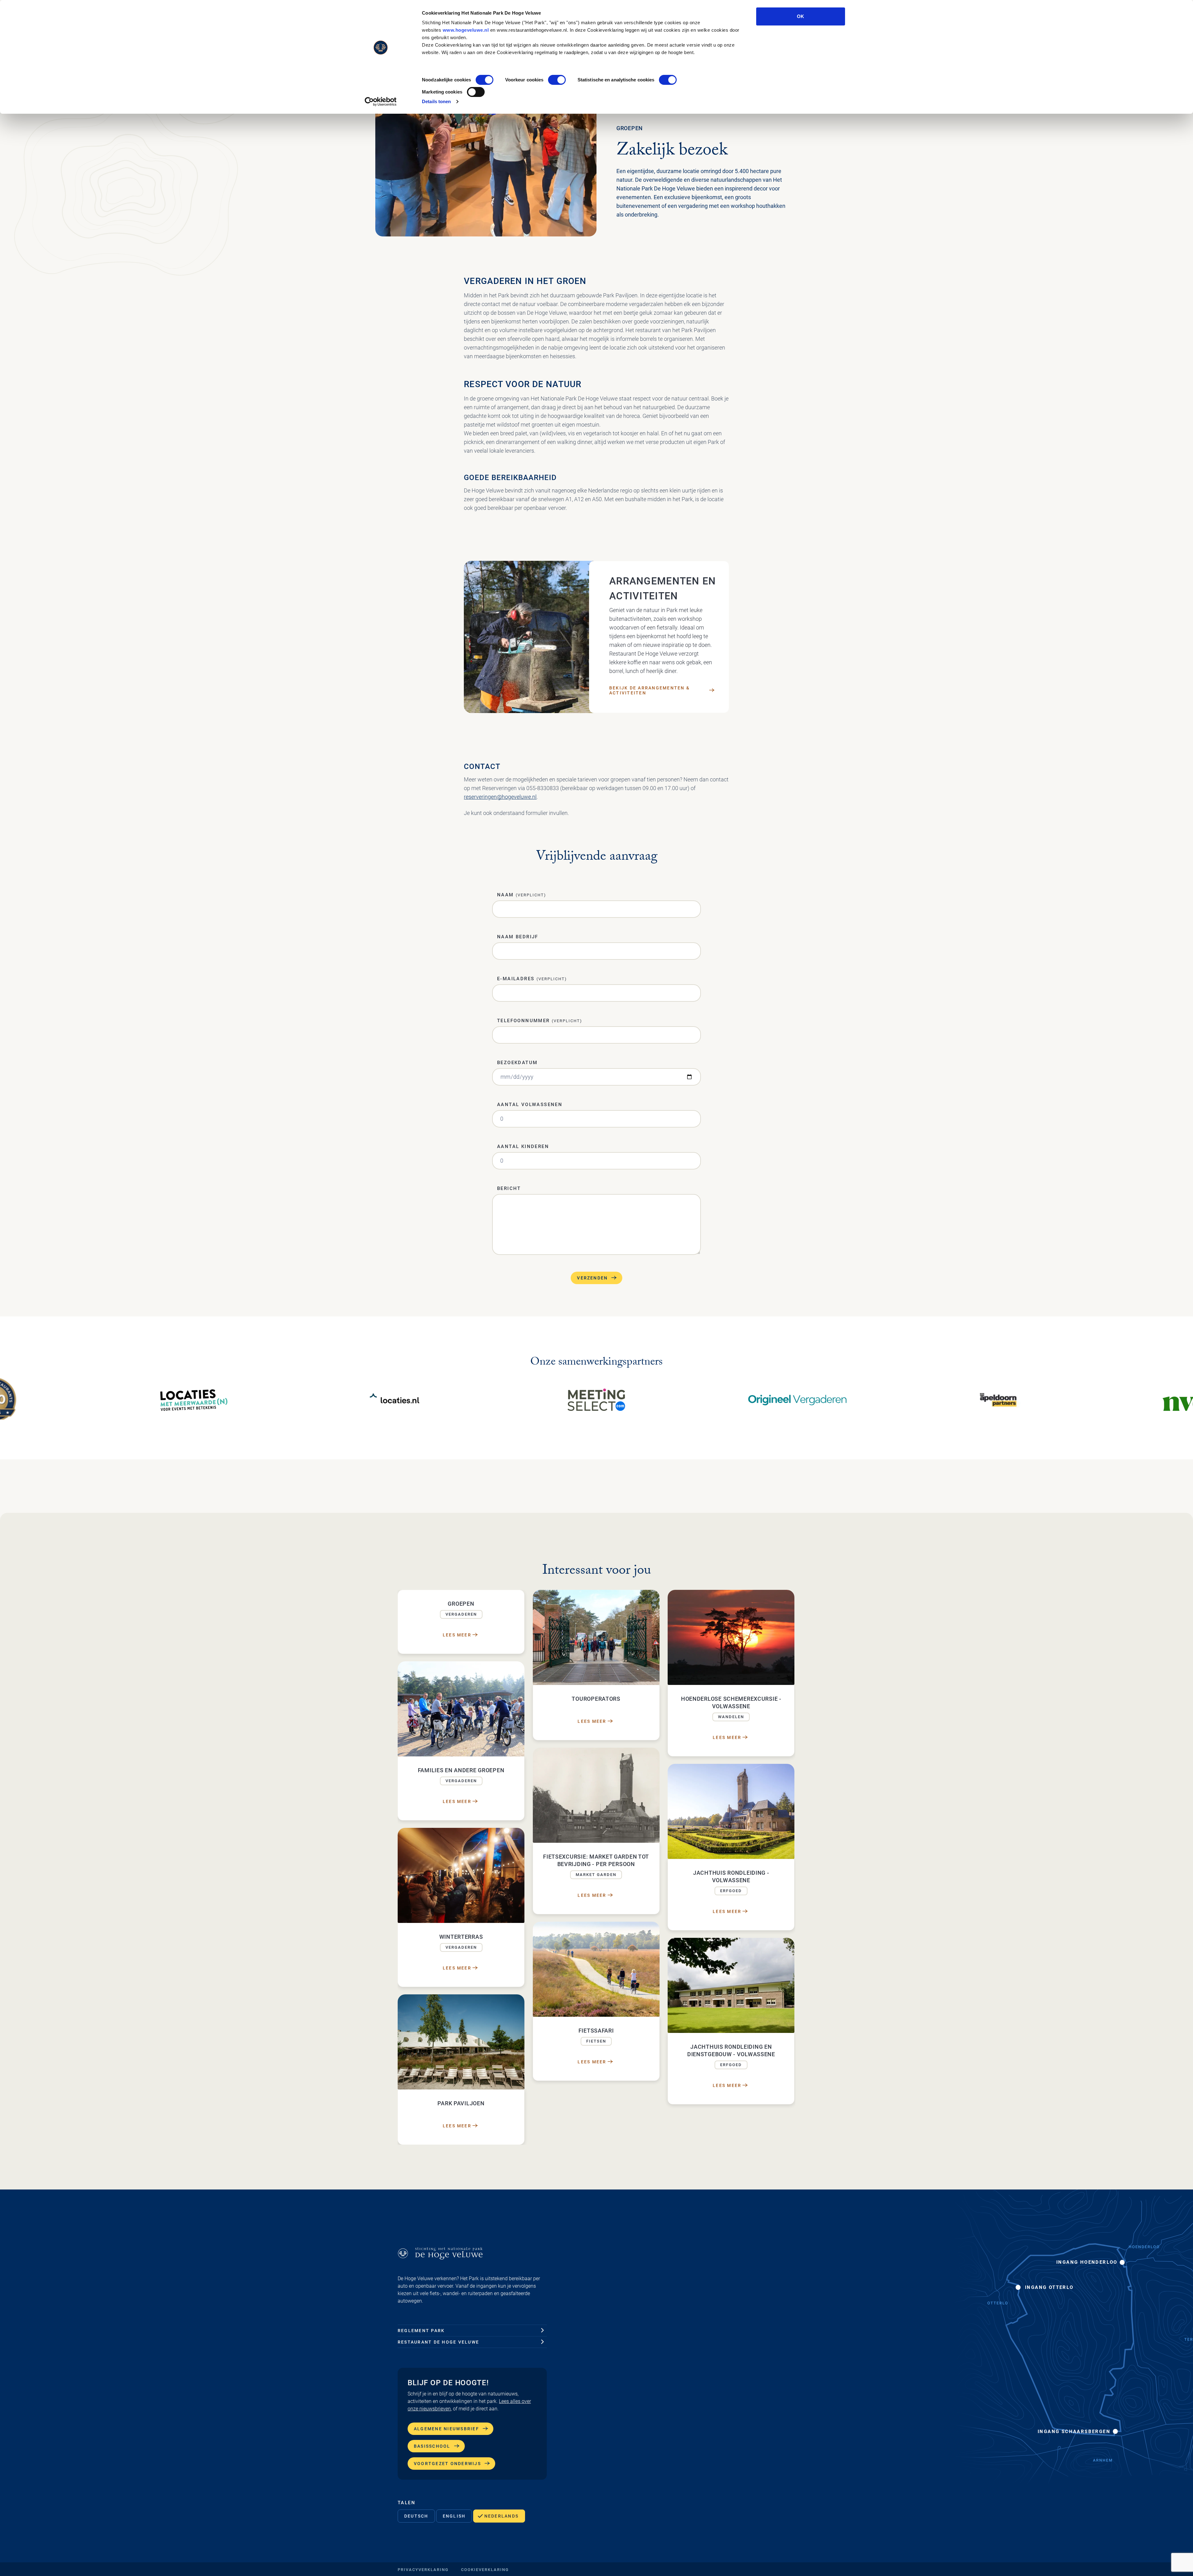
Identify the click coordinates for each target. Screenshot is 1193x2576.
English (454, 2516)
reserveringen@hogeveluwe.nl (500, 797)
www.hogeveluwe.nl (466, 30)
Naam (522, 895)
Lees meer (457, 1635)
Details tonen (436, 101)
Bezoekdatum (517, 1063)
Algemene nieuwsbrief (446, 2429)
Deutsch (416, 2516)
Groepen (630, 128)
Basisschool (432, 2446)
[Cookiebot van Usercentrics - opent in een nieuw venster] (381, 102)
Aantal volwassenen (530, 1105)
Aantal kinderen (523, 1146)
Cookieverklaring (485, 2570)
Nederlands (501, 2516)
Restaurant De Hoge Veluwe (438, 2342)
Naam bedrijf (518, 937)
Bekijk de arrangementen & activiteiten (649, 690)
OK (800, 16)
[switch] (557, 80)
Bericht (509, 1188)
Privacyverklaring (423, 2570)
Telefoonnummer (540, 1021)
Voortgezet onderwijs (447, 2464)
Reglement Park (421, 2331)
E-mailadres (532, 979)
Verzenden (592, 1278)
